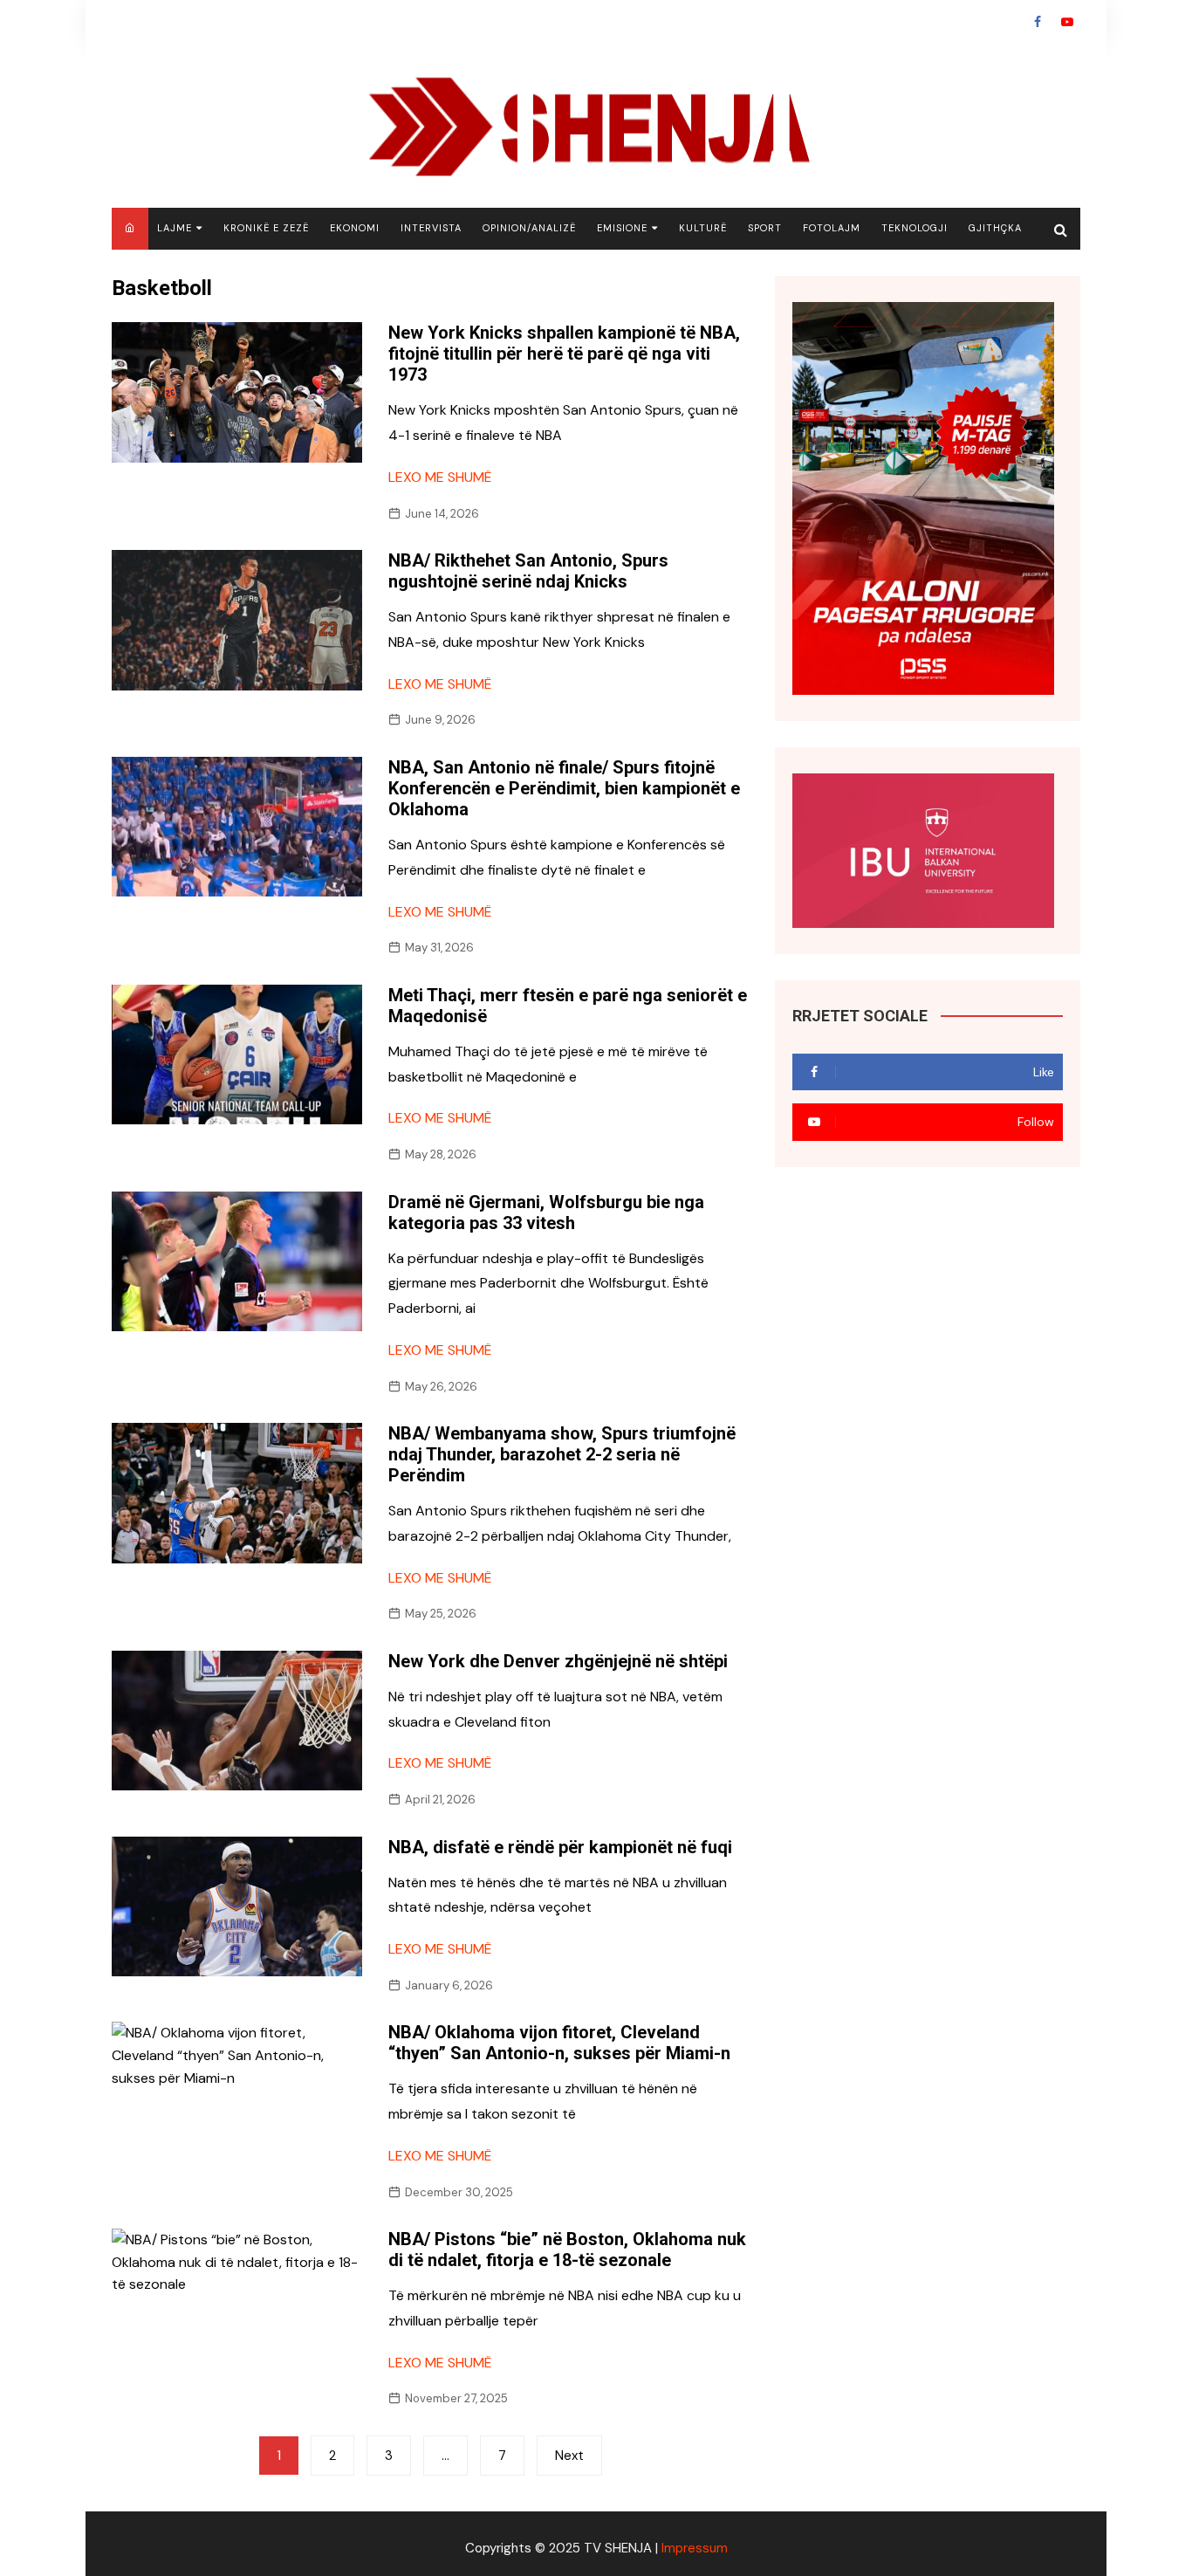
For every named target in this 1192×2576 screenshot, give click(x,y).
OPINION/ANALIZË (529, 228)
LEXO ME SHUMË (440, 477)
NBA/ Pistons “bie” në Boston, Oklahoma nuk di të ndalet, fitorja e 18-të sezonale (567, 2250)
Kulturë (703, 228)
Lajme (175, 228)
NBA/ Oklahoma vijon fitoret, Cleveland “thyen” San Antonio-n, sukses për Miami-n (559, 2043)
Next (569, 2456)
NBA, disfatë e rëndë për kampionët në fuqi (560, 1847)
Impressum (695, 2548)
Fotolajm (832, 228)
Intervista (431, 228)
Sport (765, 228)
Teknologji (915, 228)
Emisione (622, 228)
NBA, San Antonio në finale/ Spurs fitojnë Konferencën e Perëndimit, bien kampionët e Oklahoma (564, 788)
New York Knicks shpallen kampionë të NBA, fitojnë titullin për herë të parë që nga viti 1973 (564, 354)
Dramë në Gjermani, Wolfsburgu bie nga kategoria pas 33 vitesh (546, 1212)
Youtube (1067, 22)
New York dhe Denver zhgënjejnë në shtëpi (558, 1661)
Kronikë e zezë (266, 228)
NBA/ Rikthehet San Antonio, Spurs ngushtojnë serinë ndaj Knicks (528, 571)
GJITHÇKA (995, 228)
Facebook (1038, 22)
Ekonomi (355, 228)
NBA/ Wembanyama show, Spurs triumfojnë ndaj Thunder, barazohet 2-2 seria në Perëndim (562, 1454)
